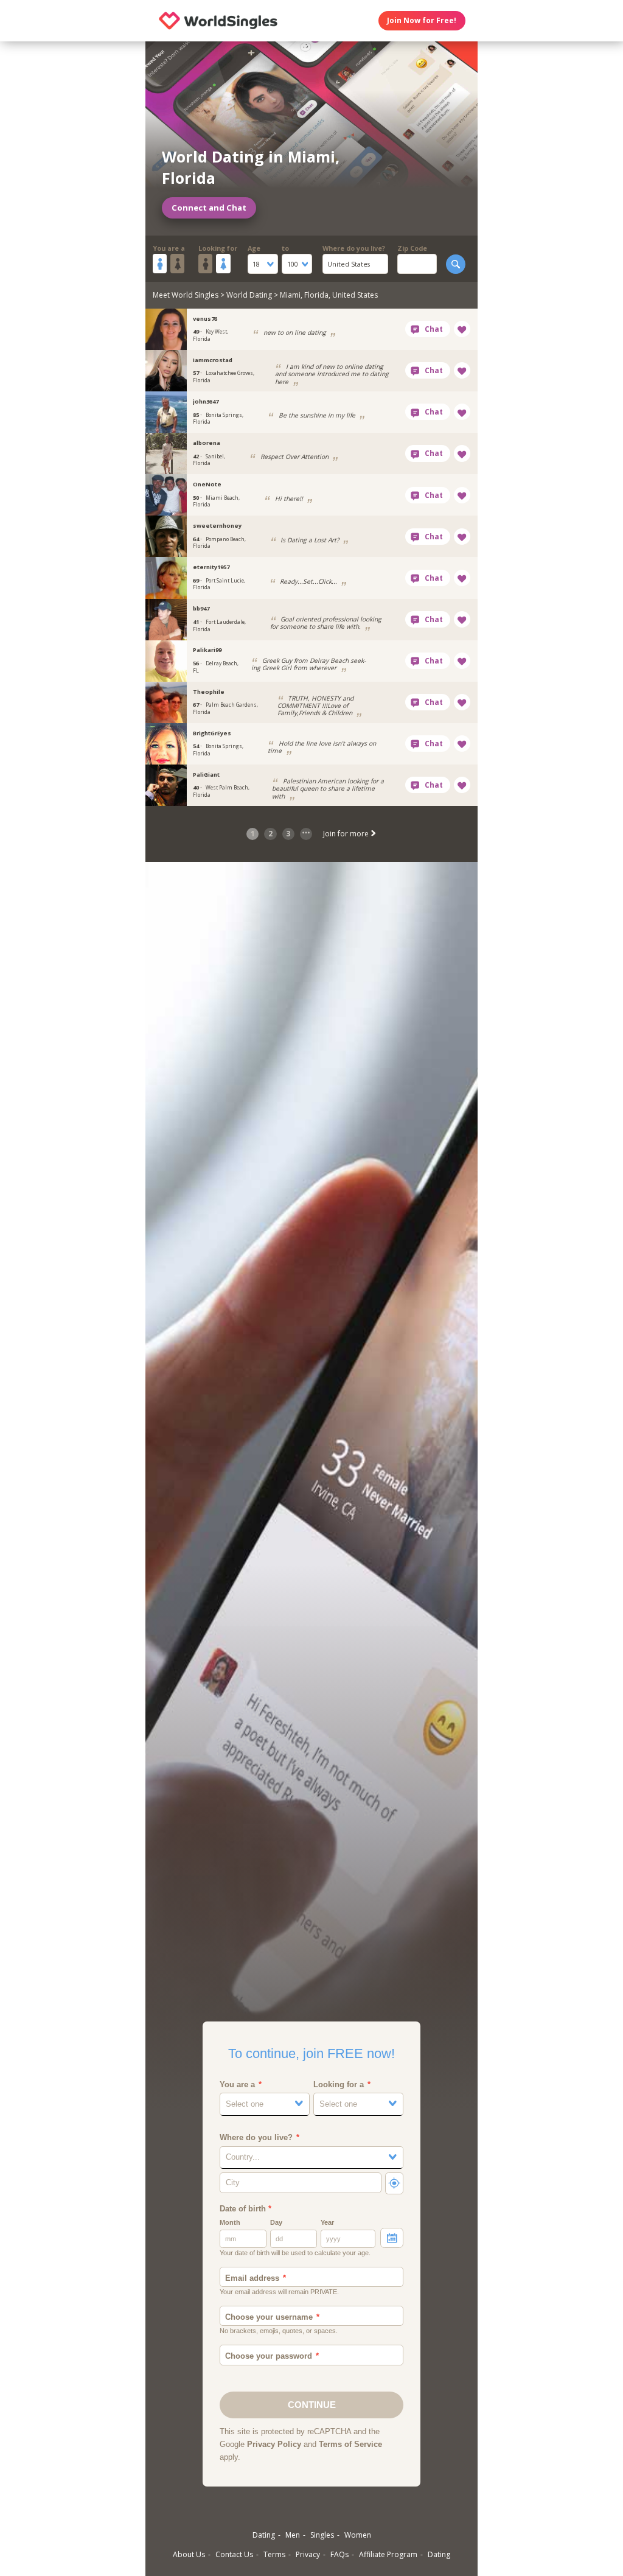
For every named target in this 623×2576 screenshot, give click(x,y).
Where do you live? (354, 248)
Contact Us (234, 2554)
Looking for (218, 248)
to (285, 248)
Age (254, 248)
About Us (189, 2554)
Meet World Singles (186, 295)
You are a (169, 248)
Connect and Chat (209, 208)
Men (293, 2535)
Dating (264, 2535)
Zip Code (412, 248)
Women (358, 2535)
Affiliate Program (388, 2554)
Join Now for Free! (422, 20)
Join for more (347, 834)
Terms (274, 2554)
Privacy (308, 2554)
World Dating (249, 295)
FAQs (339, 2554)
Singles (322, 2535)
